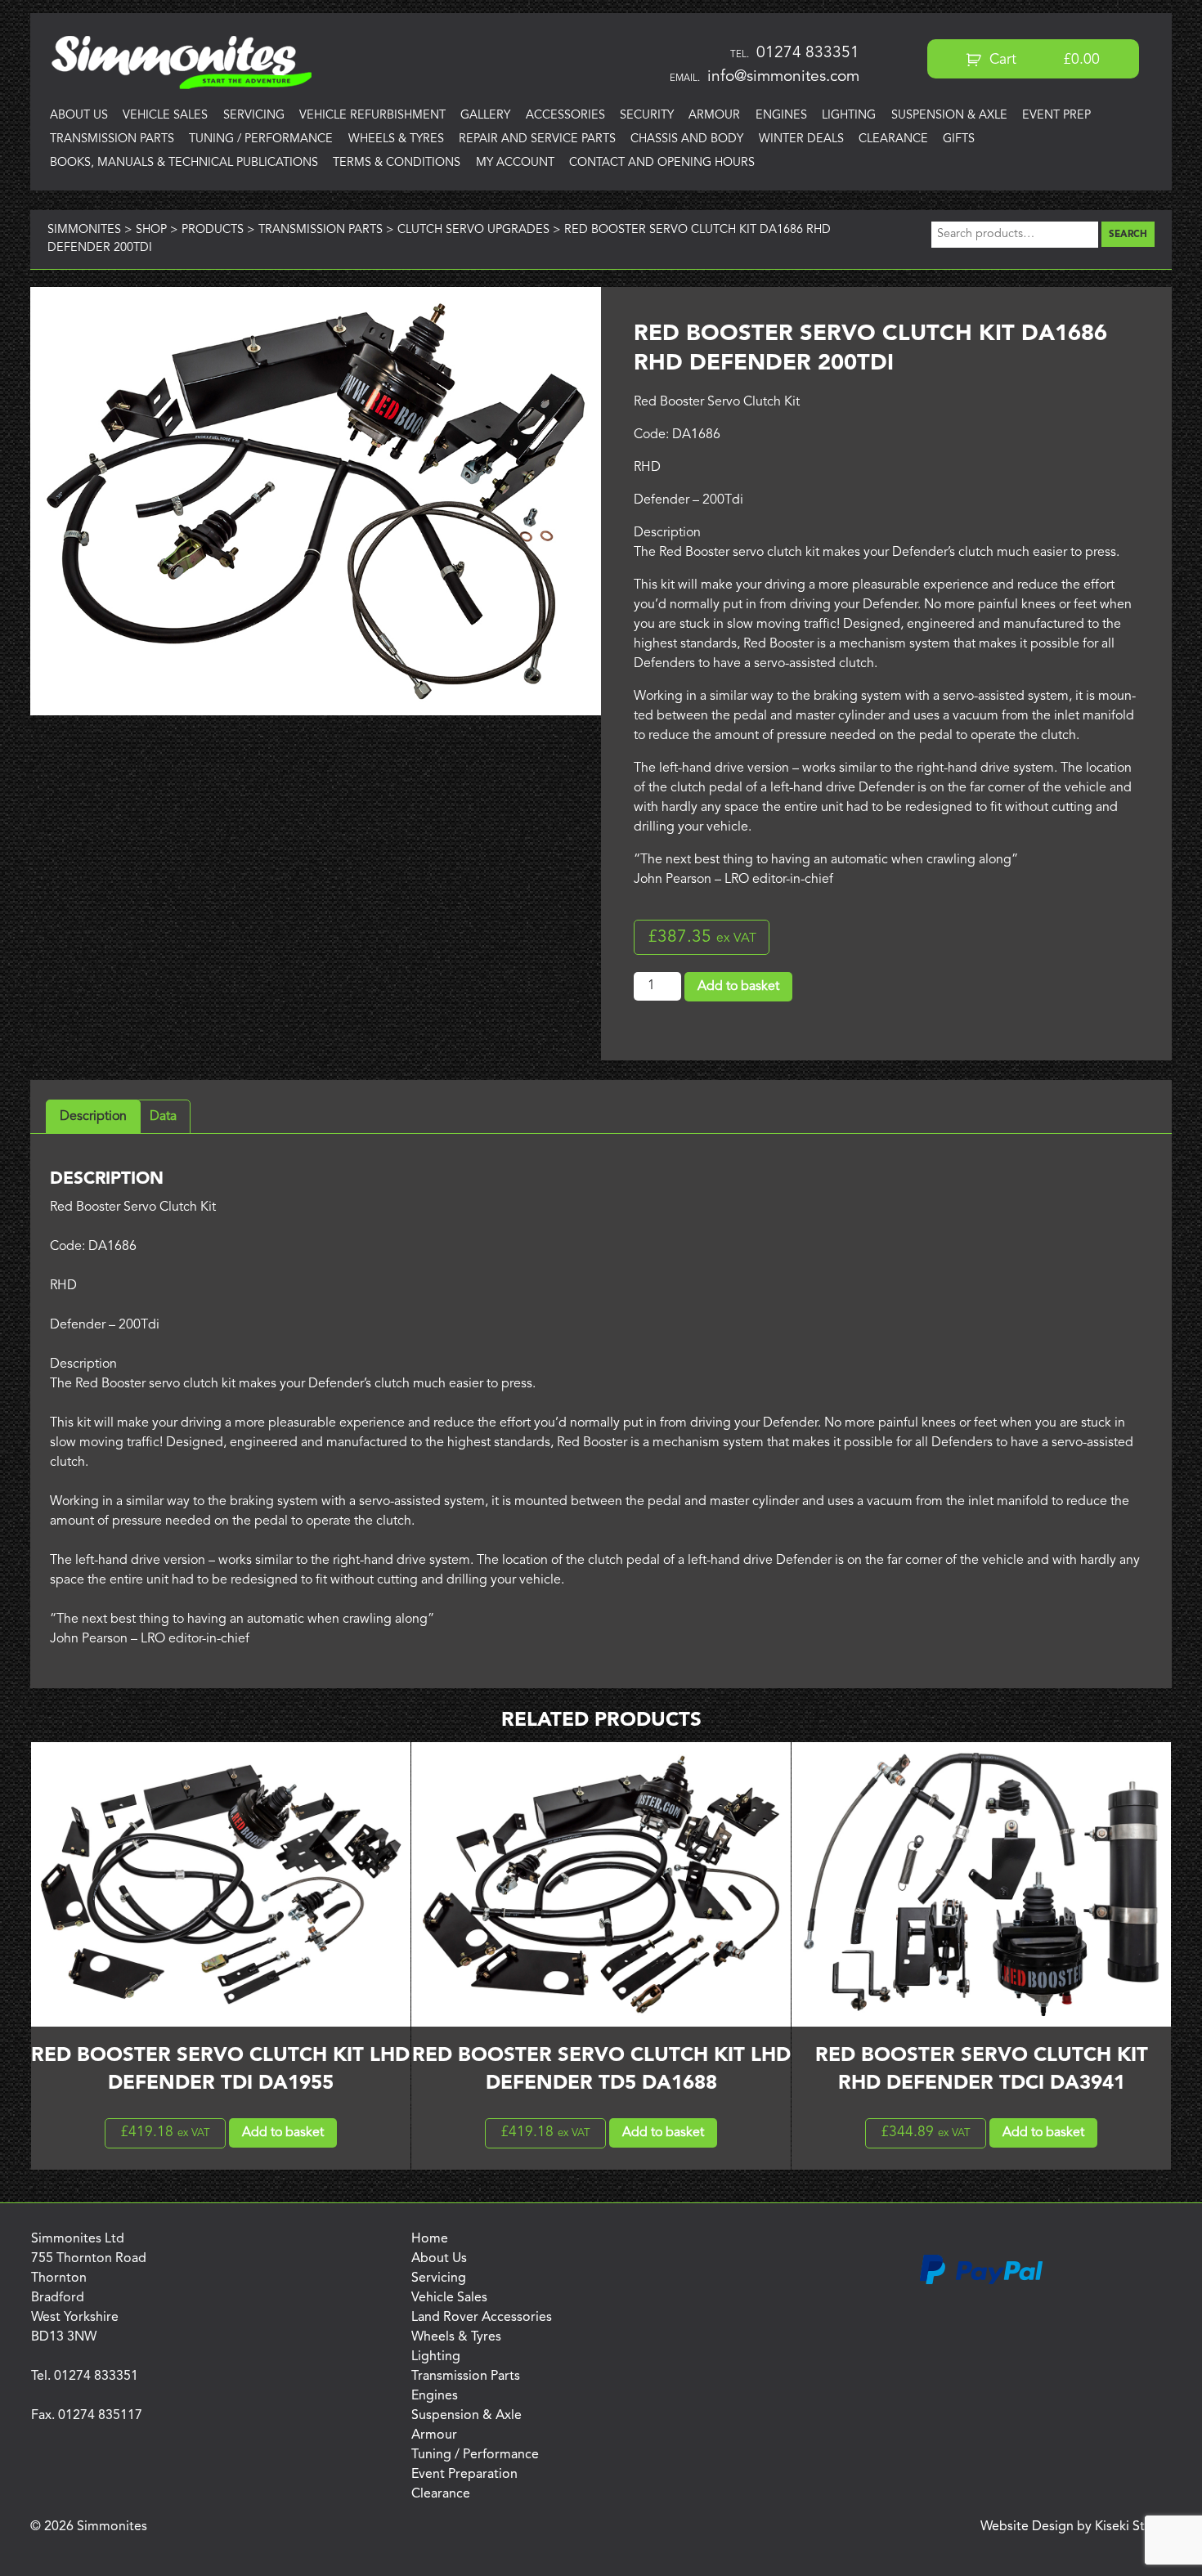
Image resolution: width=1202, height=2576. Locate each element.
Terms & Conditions (397, 163)
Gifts (959, 139)
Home (430, 2239)
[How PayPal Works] (981, 2282)
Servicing (254, 116)
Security (647, 116)
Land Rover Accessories (482, 2318)
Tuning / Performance (261, 139)
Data (163, 1117)
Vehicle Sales (165, 116)
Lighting (849, 116)
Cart (1043, 60)
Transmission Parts (112, 139)
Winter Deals (801, 139)
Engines (781, 116)
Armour (714, 116)
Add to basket (738, 987)
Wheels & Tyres (396, 139)
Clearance (893, 139)
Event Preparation (464, 2475)
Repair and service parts (537, 139)
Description (93, 1117)
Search (1128, 235)
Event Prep (1056, 116)
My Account (515, 163)
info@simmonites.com (783, 77)
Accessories (565, 116)
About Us (79, 116)
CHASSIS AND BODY (687, 139)
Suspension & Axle (949, 116)
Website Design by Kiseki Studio (1076, 2527)
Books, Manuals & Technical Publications (184, 163)
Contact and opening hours (662, 163)
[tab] (93, 1117)
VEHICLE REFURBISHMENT (372, 116)
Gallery (485, 116)
